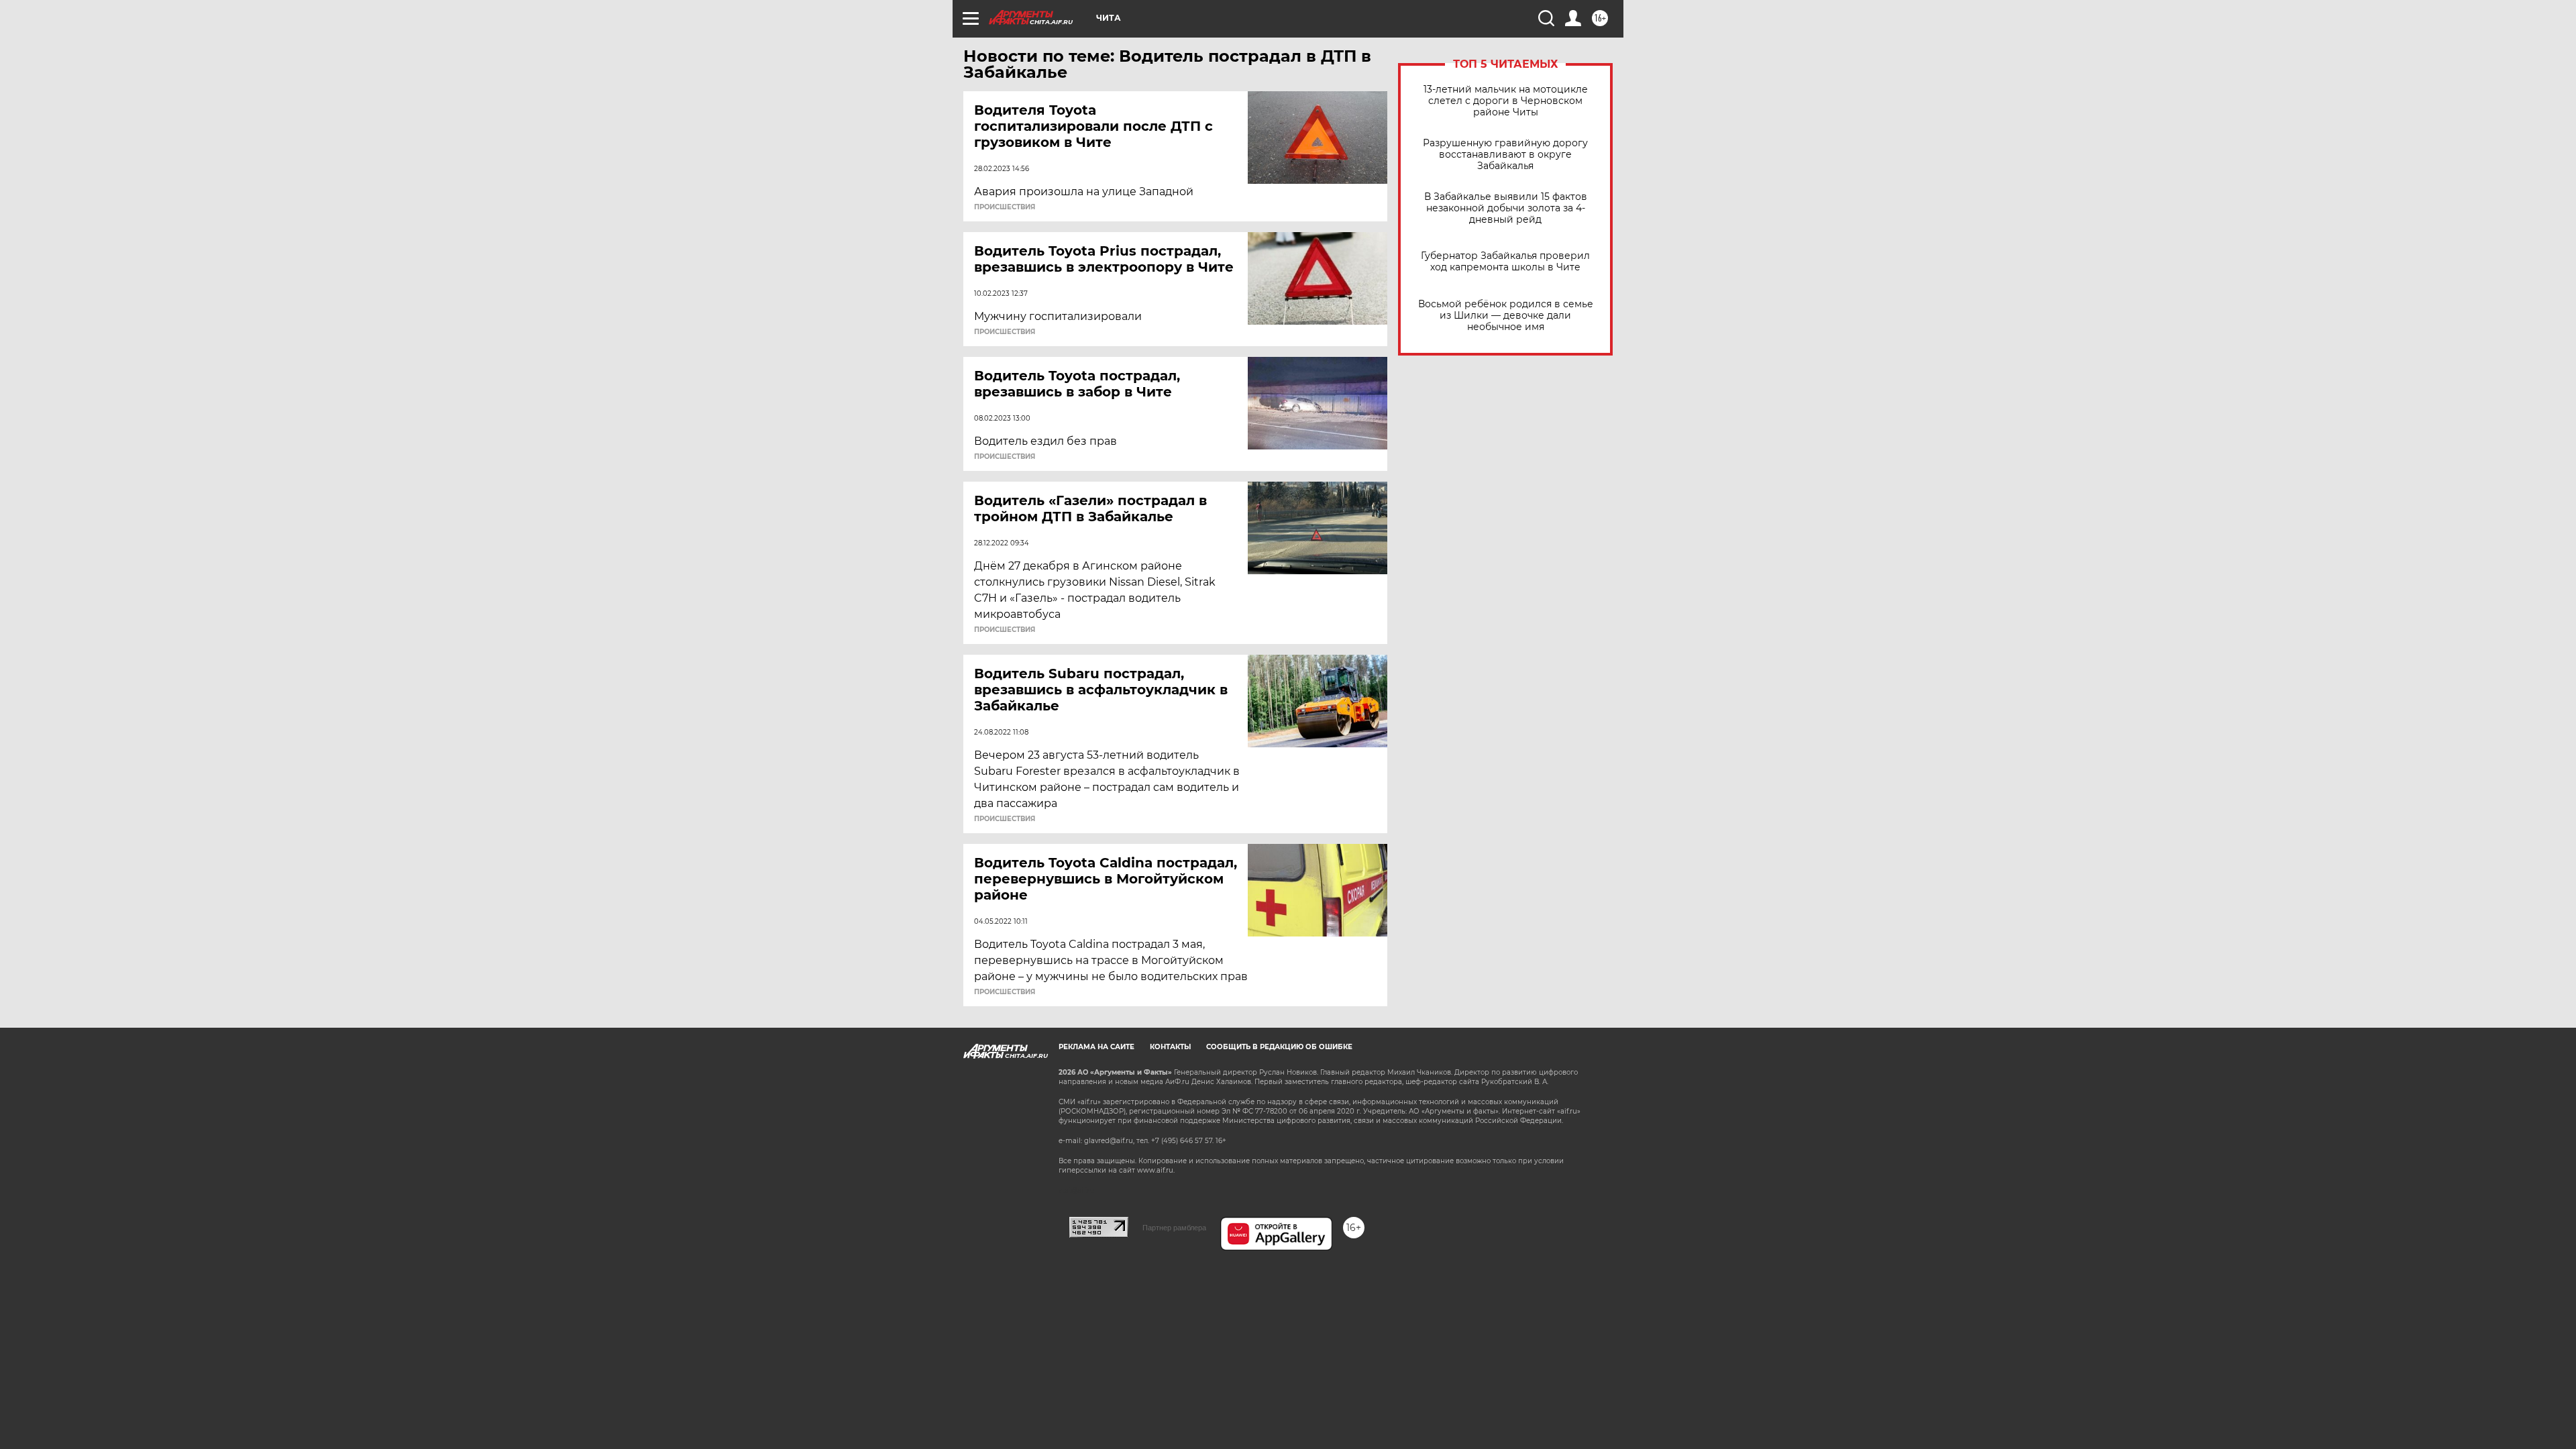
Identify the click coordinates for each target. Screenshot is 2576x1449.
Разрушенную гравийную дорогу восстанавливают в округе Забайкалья (1505, 155)
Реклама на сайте (1096, 1047)
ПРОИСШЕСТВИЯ (1005, 207)
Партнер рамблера (1174, 1228)
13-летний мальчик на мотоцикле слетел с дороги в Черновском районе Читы (1506, 101)
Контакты (1170, 1047)
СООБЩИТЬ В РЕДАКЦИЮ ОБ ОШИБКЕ (1279, 1047)
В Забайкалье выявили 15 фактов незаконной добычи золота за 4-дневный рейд (1506, 208)
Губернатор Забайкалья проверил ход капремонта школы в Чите (1505, 262)
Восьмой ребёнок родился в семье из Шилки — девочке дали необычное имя (1506, 316)
